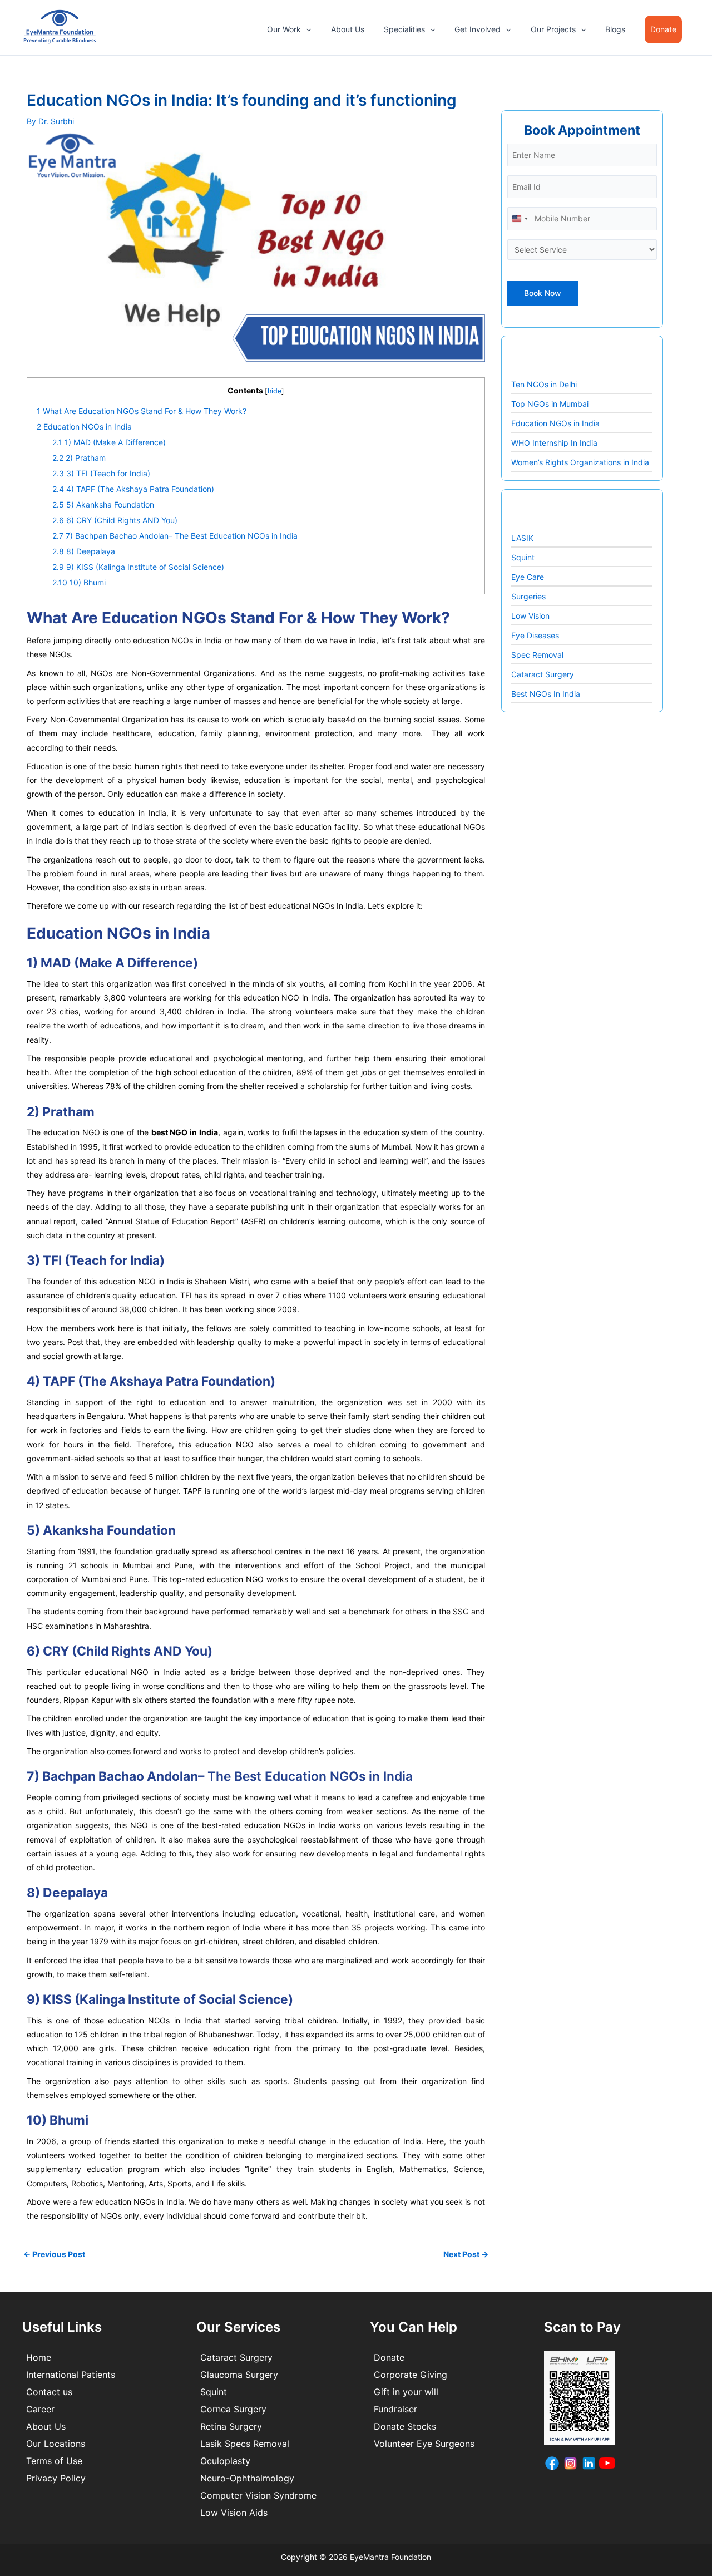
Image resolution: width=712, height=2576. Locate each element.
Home (39, 2357)
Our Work (284, 29)
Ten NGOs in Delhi (544, 384)
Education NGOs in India (84, 427)
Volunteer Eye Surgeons (424, 2444)
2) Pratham (79, 458)
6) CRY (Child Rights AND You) (115, 520)
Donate (389, 2357)
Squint (523, 557)
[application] (306, 29)
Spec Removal (537, 655)
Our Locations (56, 2444)
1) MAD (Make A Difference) (109, 442)
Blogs (615, 29)
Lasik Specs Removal (245, 2444)
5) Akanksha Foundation (103, 504)
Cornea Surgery (233, 2409)
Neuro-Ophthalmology (247, 2478)
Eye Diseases (535, 635)
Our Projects (553, 29)
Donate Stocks (405, 2426)
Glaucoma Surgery (239, 2375)
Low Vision (530, 616)
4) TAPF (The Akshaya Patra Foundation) (133, 489)
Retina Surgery (231, 2426)
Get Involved (478, 29)
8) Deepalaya (84, 551)
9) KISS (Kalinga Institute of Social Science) (138, 567)
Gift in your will (406, 2392)
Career (40, 2409)
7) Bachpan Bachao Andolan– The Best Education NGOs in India (175, 536)
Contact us (49, 2392)
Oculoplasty (225, 2461)
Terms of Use (54, 2461)
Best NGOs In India (546, 694)
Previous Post (54, 2254)
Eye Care (528, 577)
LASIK (522, 538)
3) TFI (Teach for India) (101, 473)
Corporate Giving (411, 2375)
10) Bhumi (79, 582)
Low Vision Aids (234, 2513)
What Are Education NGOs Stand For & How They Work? (142, 411)
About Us (348, 29)
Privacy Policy (56, 2478)
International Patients (71, 2375)
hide (275, 391)
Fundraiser (395, 2409)
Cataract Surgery (543, 674)
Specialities (404, 29)
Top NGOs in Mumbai (550, 404)
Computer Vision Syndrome (258, 2495)
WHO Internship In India (554, 443)
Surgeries (528, 596)
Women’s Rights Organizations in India (580, 462)
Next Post (466, 2254)
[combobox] (520, 218)
